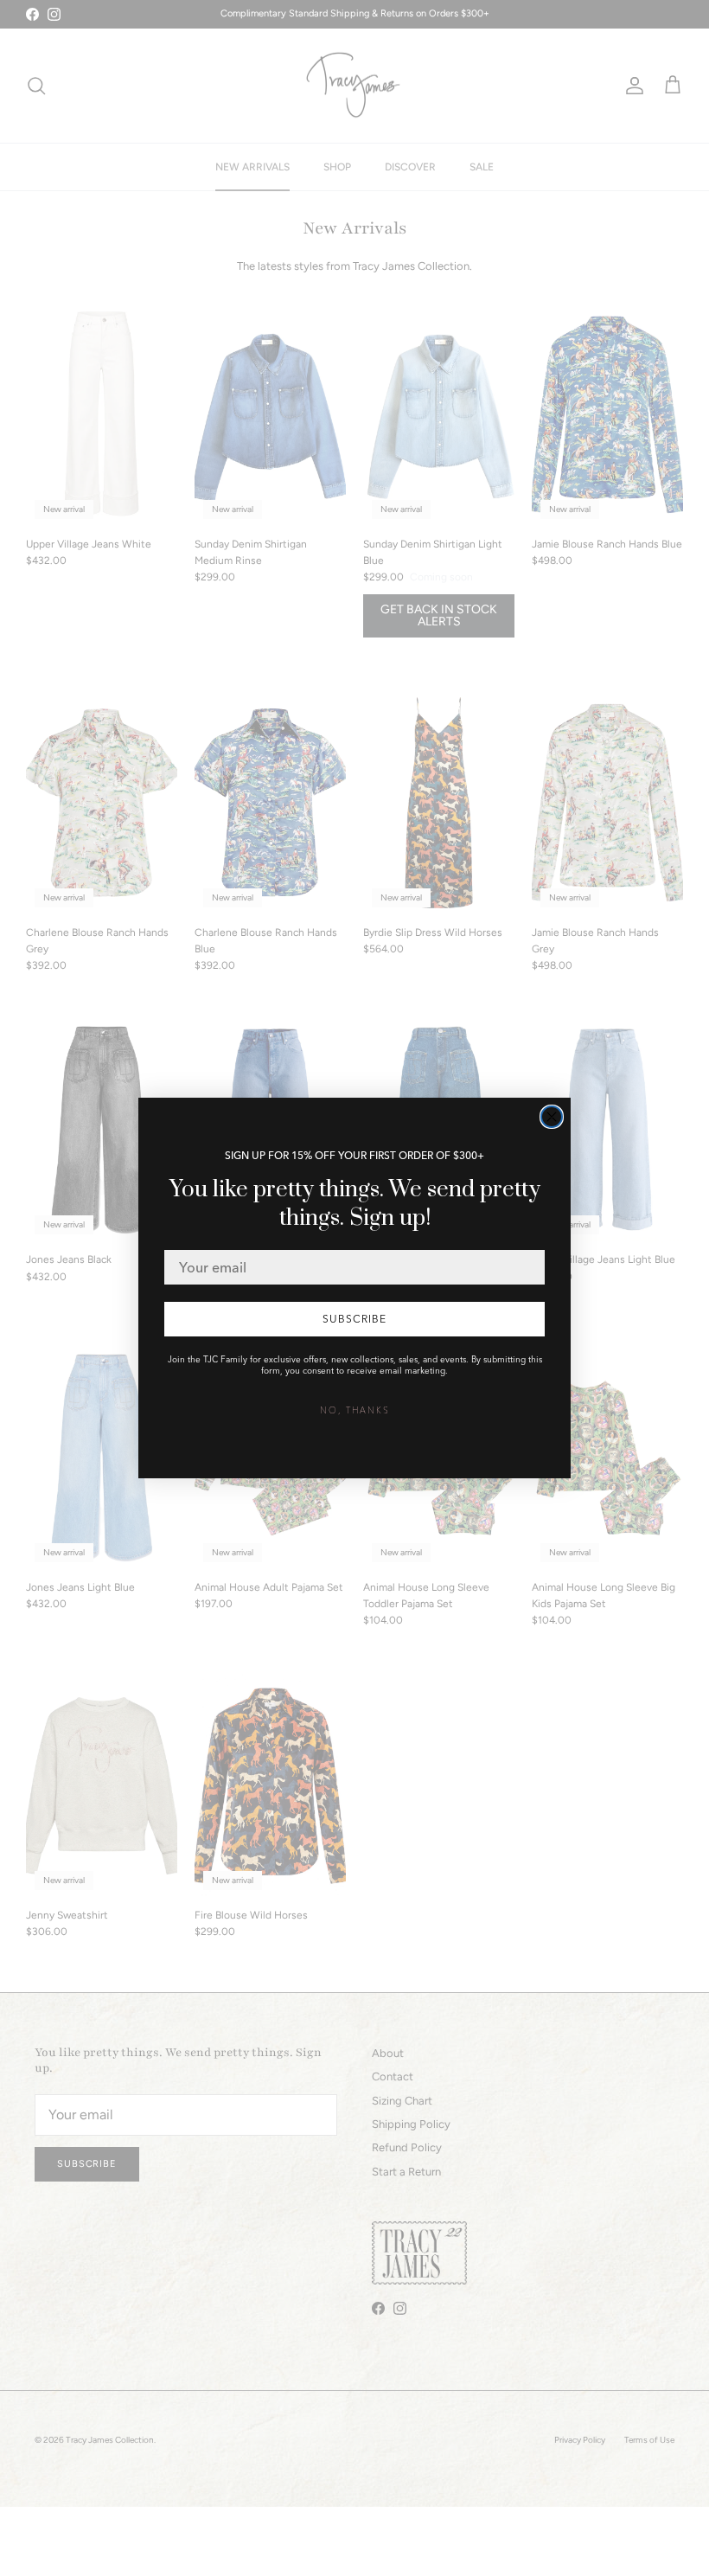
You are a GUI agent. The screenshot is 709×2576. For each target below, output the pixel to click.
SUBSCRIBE (354, 1319)
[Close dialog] (552, 1117)
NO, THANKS (355, 1410)
